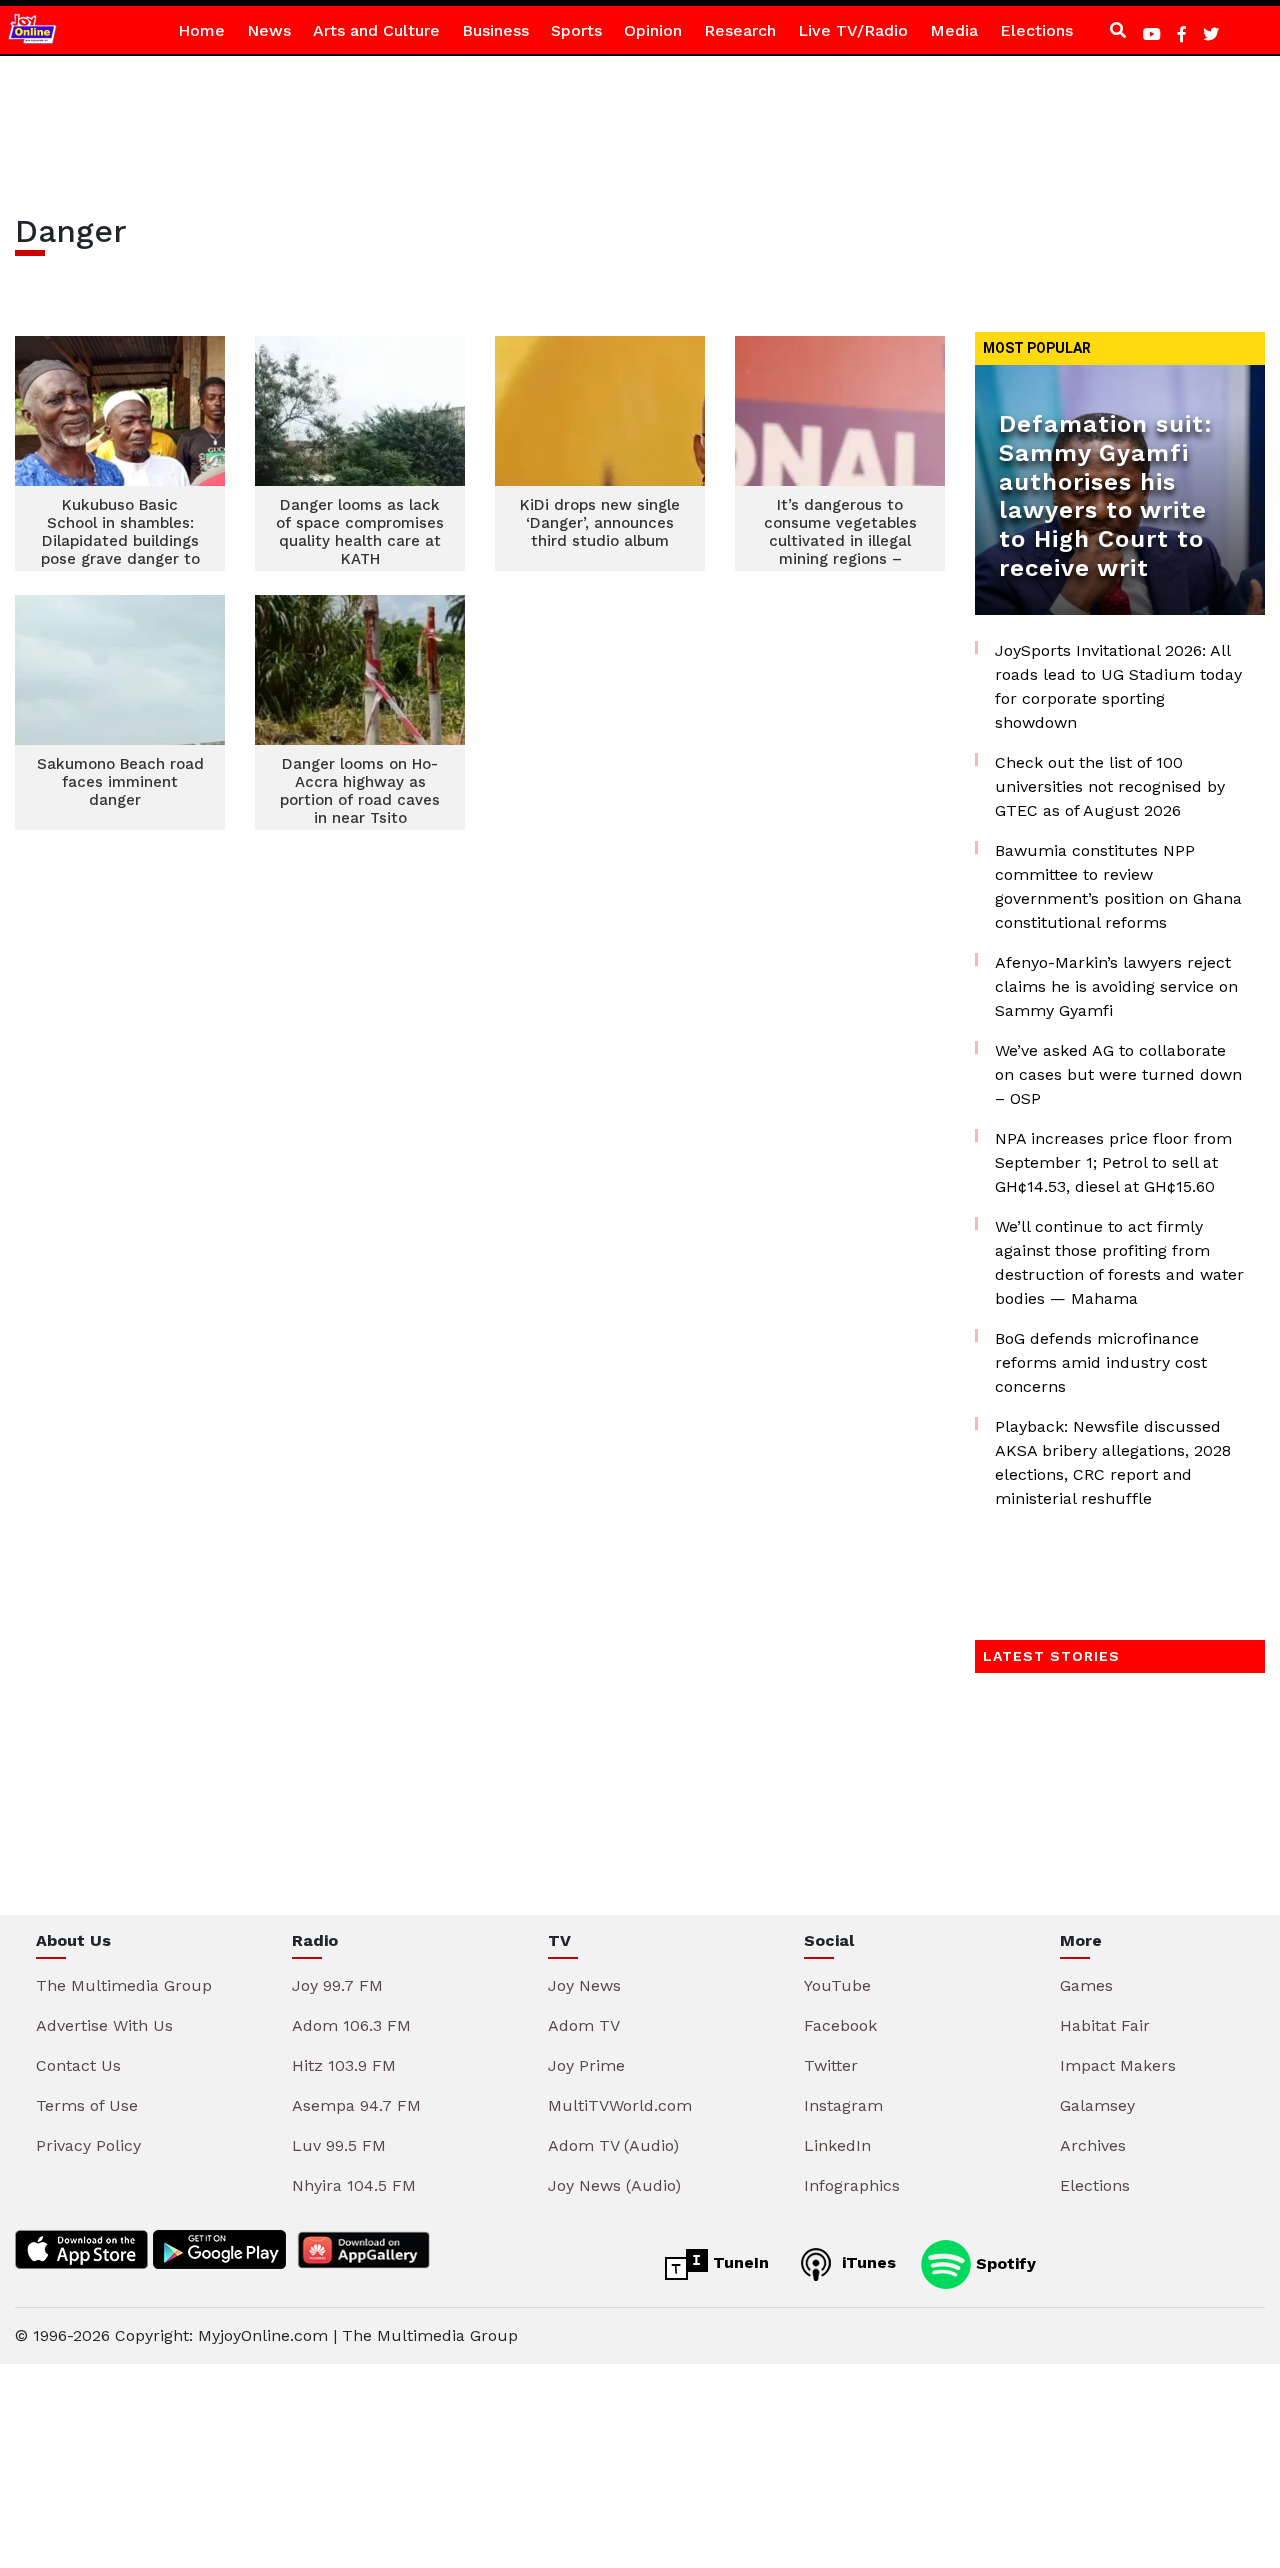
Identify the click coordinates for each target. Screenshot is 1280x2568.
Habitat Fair (1105, 2025)
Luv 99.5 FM (339, 2145)
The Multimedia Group (124, 1985)
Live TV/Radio (853, 30)
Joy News (584, 1985)
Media (954, 30)
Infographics (852, 2185)
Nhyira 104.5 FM (354, 2185)
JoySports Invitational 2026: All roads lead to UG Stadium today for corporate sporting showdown (1118, 686)
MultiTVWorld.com (620, 2105)
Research (740, 30)
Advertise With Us (104, 2025)
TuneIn (738, 2262)
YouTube (837, 1985)
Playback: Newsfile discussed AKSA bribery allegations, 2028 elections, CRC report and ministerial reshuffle (1113, 1462)
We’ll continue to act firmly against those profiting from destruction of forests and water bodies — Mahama (1119, 1262)
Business (495, 30)
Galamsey (1097, 2105)
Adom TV (584, 2025)
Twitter (831, 2065)
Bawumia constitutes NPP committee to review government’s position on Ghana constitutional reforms (1118, 886)
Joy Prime (586, 2065)
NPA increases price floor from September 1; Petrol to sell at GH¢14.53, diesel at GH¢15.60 (1113, 1162)
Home (201, 30)
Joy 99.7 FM (337, 1985)
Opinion (653, 30)
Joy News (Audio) (614, 2185)
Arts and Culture (376, 30)
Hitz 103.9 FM (344, 2065)
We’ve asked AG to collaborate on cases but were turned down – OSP (1118, 1074)
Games (1086, 1985)
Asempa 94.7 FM (356, 2105)
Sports (576, 30)
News (269, 30)
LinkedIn (837, 2145)
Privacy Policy (88, 2145)
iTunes (866, 2262)
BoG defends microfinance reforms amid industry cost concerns (1101, 1362)
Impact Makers (1118, 2065)
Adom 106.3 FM (351, 2025)
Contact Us (78, 2065)
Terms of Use (87, 2105)
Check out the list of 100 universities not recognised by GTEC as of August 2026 (1110, 786)
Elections (1036, 30)
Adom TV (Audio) (613, 2145)
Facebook (840, 2025)
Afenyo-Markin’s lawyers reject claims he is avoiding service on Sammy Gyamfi (1116, 986)
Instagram (843, 2105)
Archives (1093, 2145)
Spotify (1003, 2262)
